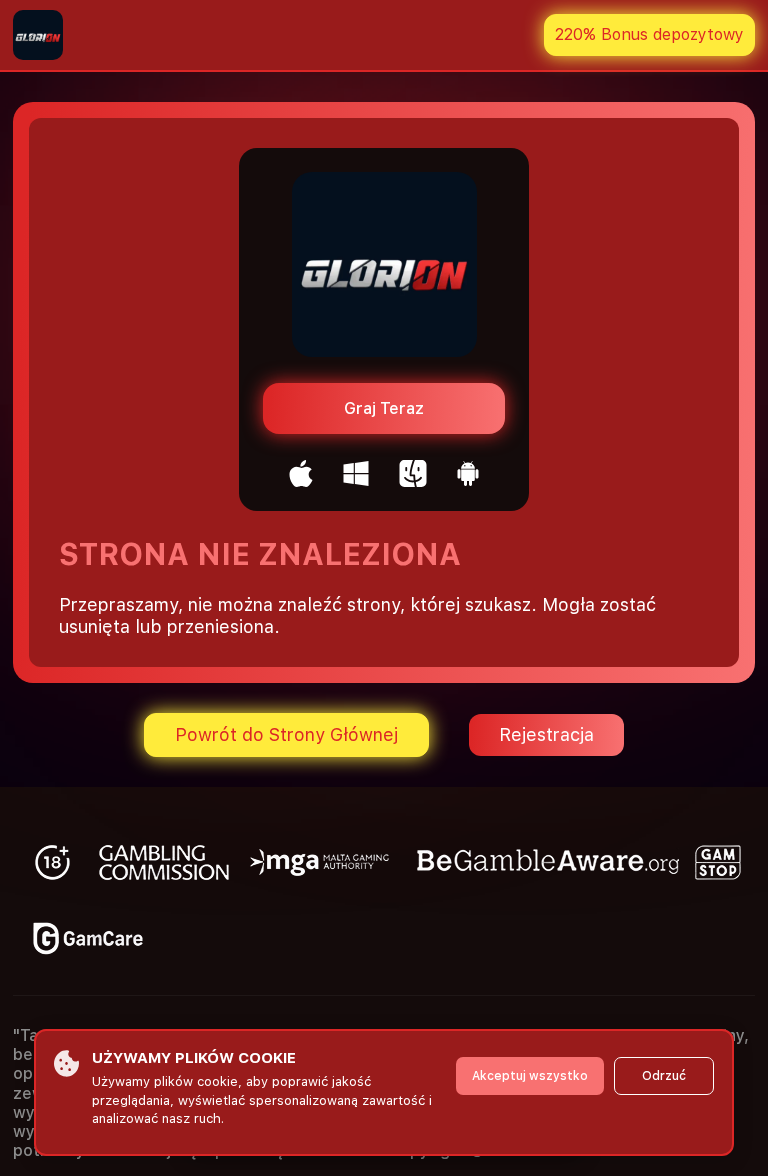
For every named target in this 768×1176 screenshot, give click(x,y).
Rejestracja (546, 734)
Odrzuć (664, 1076)
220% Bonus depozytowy (649, 34)
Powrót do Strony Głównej (286, 734)
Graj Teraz (384, 408)
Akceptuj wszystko (530, 1076)
